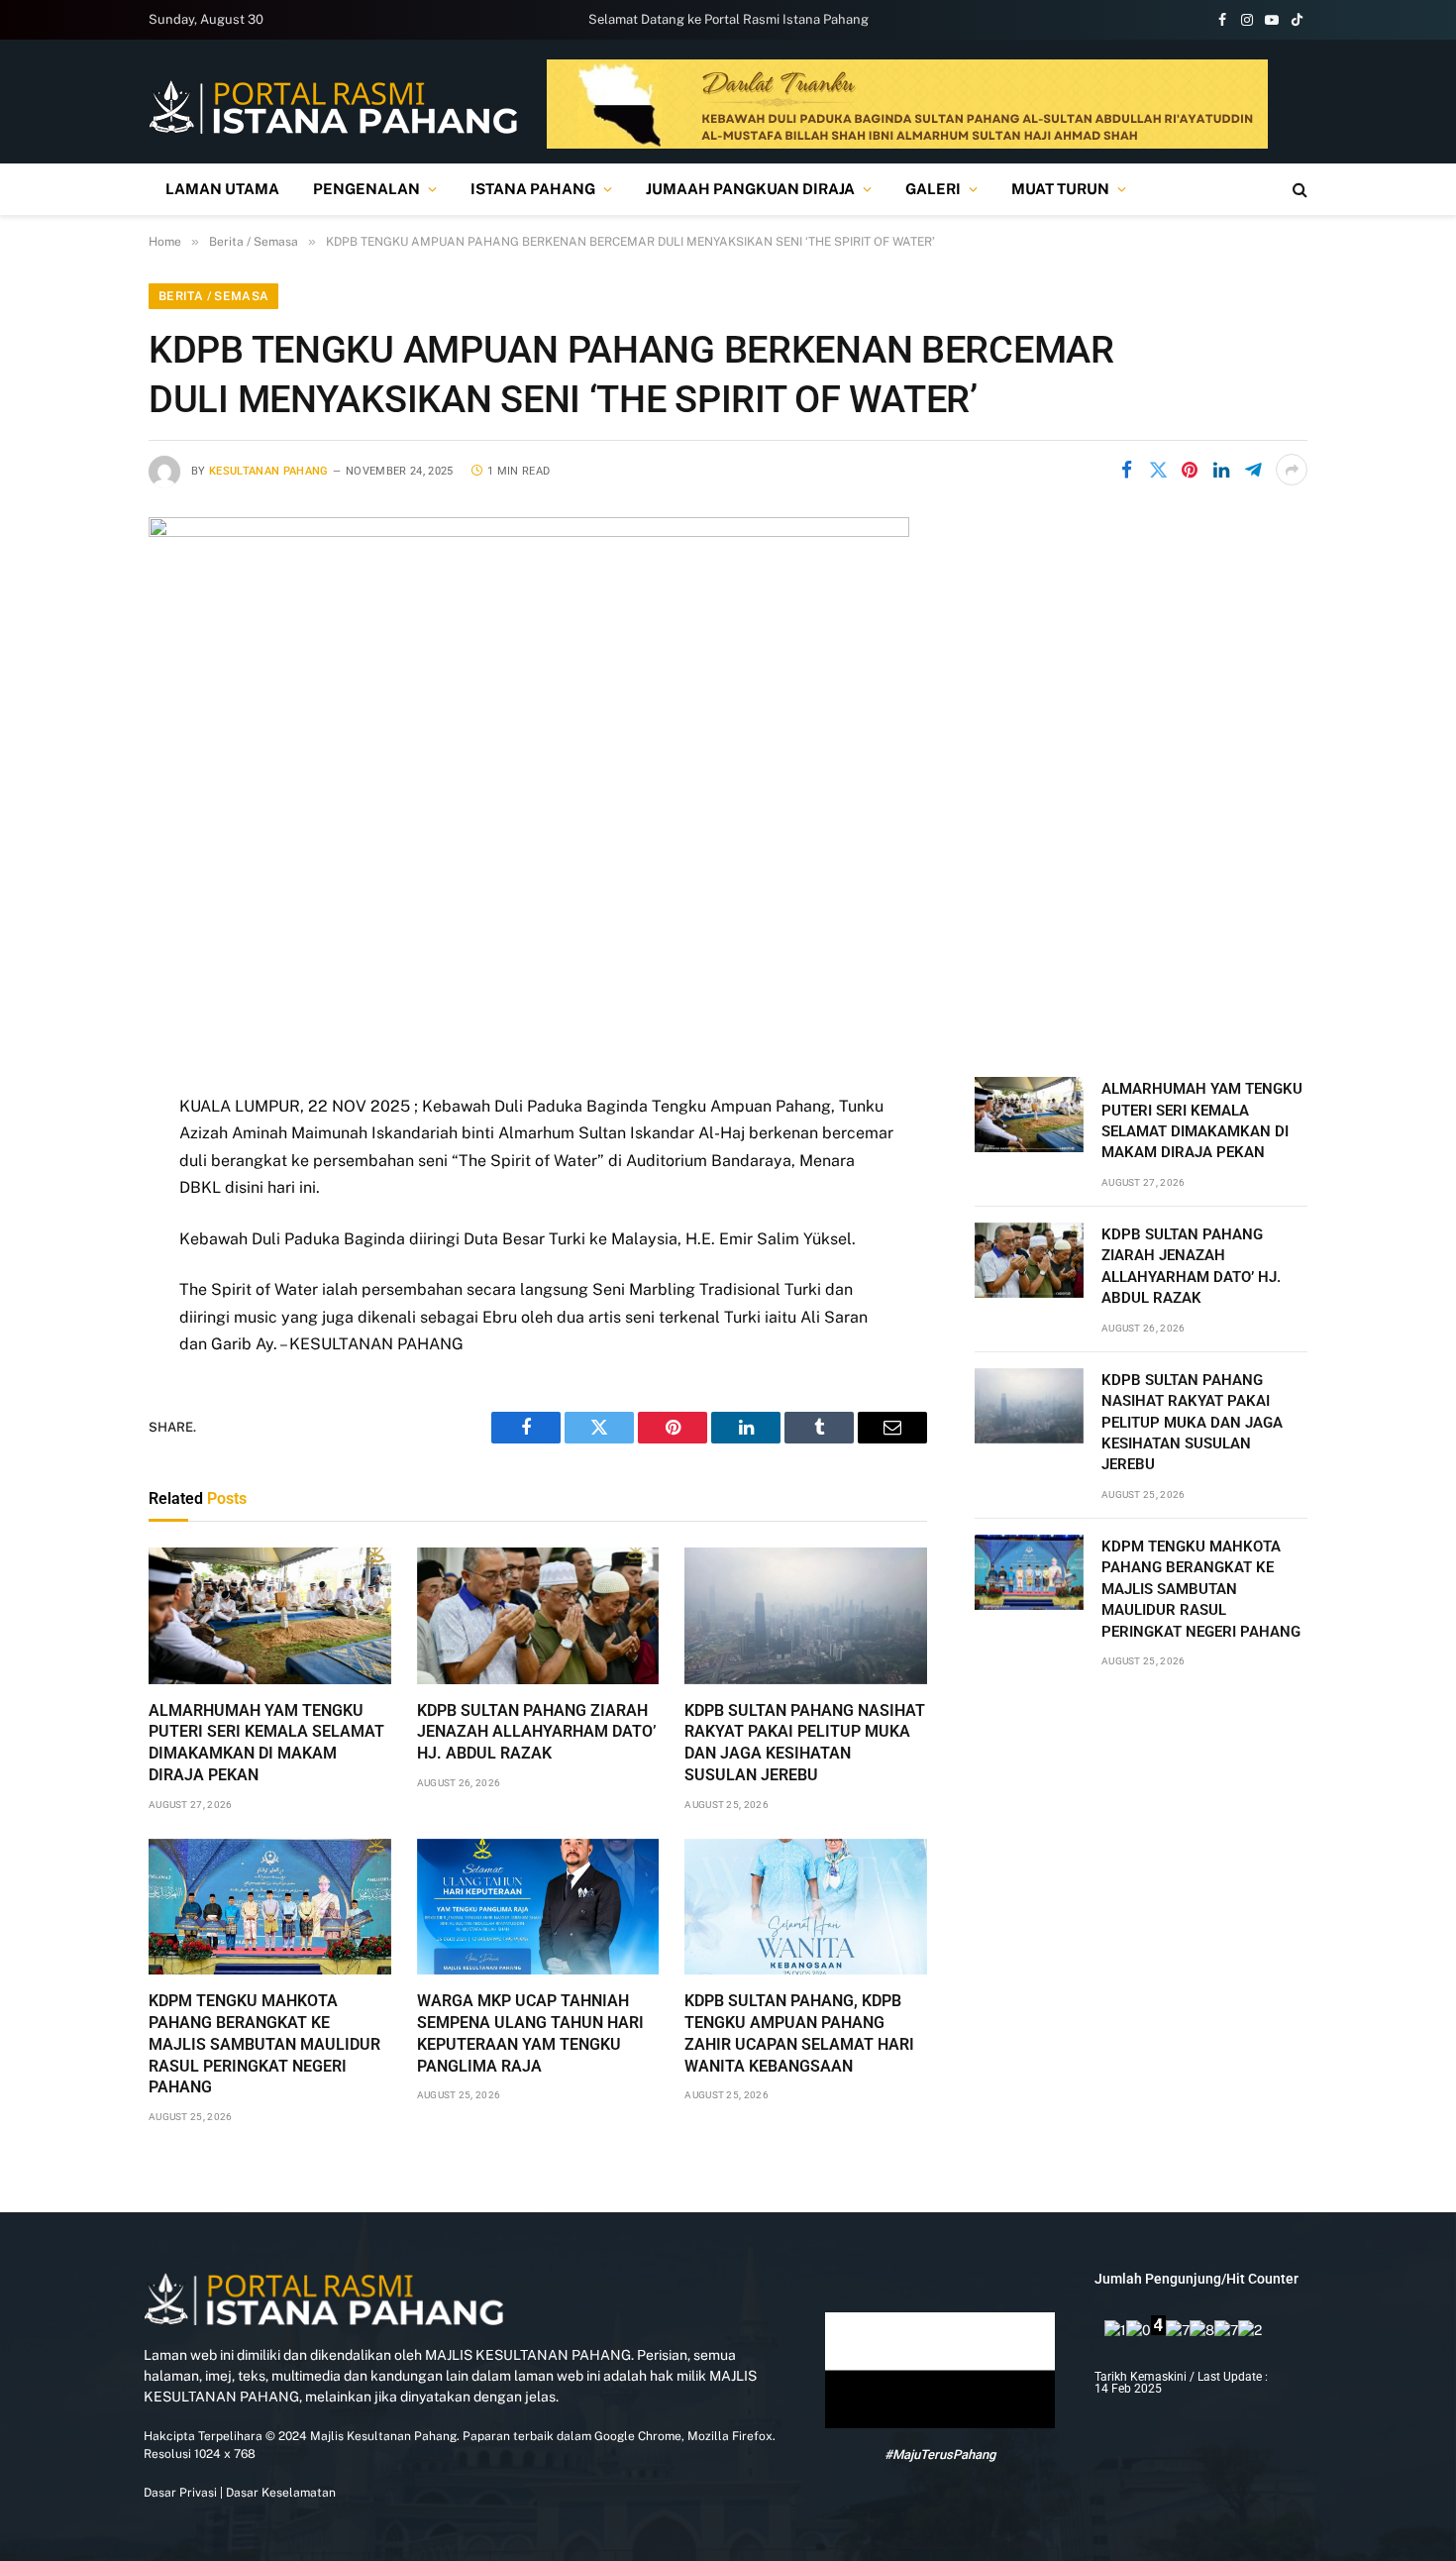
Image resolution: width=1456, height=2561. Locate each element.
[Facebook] (79, 1159)
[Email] (79, 1361)
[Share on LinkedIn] (1221, 470)
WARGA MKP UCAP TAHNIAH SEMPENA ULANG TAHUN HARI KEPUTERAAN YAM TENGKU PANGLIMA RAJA (530, 2033)
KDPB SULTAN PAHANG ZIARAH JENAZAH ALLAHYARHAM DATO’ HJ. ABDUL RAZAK (537, 1732)
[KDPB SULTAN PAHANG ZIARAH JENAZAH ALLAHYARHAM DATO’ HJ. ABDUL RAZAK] (538, 1616)
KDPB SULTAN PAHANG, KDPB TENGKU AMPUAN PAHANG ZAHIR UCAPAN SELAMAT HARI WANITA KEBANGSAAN (799, 2033)
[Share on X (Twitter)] (1158, 470)
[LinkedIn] (79, 1260)
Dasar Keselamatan (279, 2493)
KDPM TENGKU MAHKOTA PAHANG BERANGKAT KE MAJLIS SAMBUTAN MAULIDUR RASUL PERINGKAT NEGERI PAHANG (264, 2044)
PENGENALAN (366, 189)
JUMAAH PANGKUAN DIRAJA (750, 189)
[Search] (1298, 190)
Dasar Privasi (180, 2493)
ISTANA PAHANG (533, 189)
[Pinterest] (79, 1311)
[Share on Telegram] (1253, 470)
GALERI (933, 189)
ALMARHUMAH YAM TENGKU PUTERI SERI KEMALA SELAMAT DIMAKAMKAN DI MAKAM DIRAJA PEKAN (266, 1743)
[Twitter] (79, 1210)
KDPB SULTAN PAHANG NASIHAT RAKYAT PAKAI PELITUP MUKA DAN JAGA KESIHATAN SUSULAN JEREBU (805, 1743)
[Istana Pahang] (333, 107)
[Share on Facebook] (1126, 470)
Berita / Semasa (213, 296)
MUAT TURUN (1060, 189)
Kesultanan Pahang (269, 471)
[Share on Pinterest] (1190, 470)
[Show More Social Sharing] (1292, 470)
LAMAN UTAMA (222, 189)
